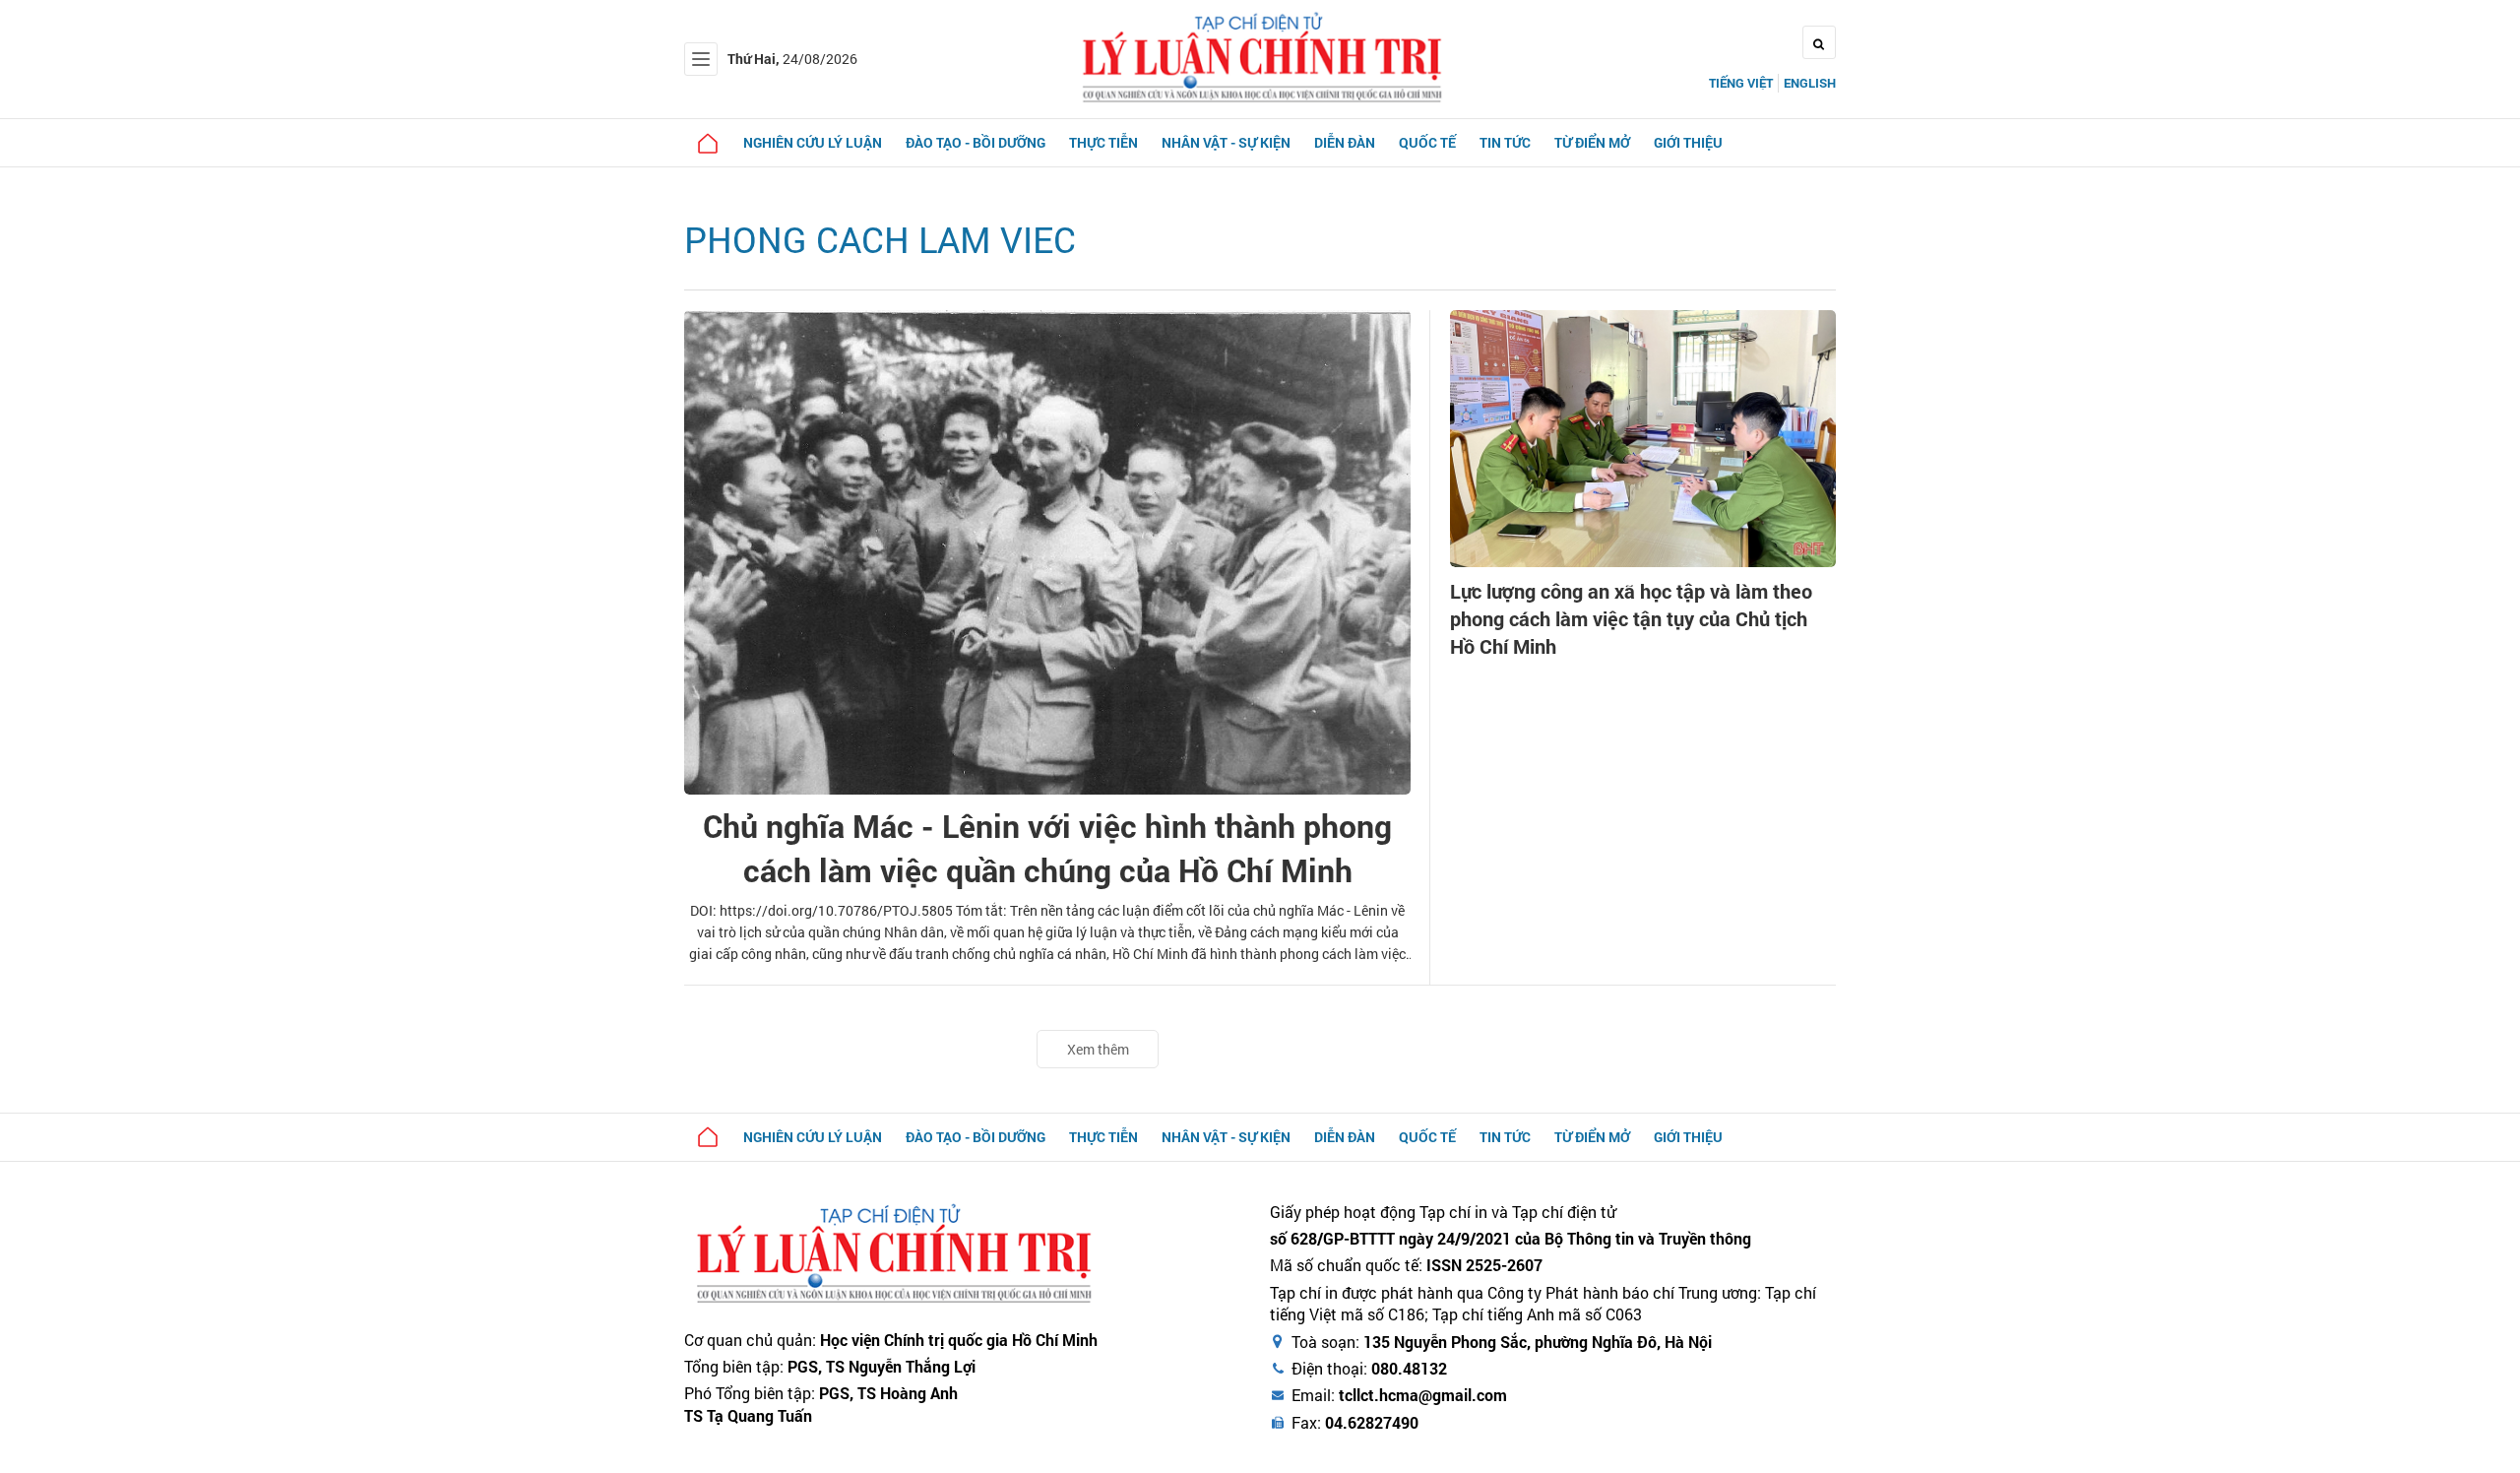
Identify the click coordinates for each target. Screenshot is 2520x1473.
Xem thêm (1098, 1049)
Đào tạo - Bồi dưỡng (976, 142)
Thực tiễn (1103, 142)
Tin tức (1505, 142)
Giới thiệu (1688, 142)
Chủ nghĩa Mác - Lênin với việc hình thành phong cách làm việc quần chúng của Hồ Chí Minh (1047, 848)
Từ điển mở (1592, 142)
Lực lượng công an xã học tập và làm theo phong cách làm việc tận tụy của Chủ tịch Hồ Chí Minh (1631, 618)
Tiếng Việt (1741, 83)
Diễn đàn (1345, 142)
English (1810, 83)
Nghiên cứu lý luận (813, 142)
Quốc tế (1427, 142)
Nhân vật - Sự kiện (1226, 142)
